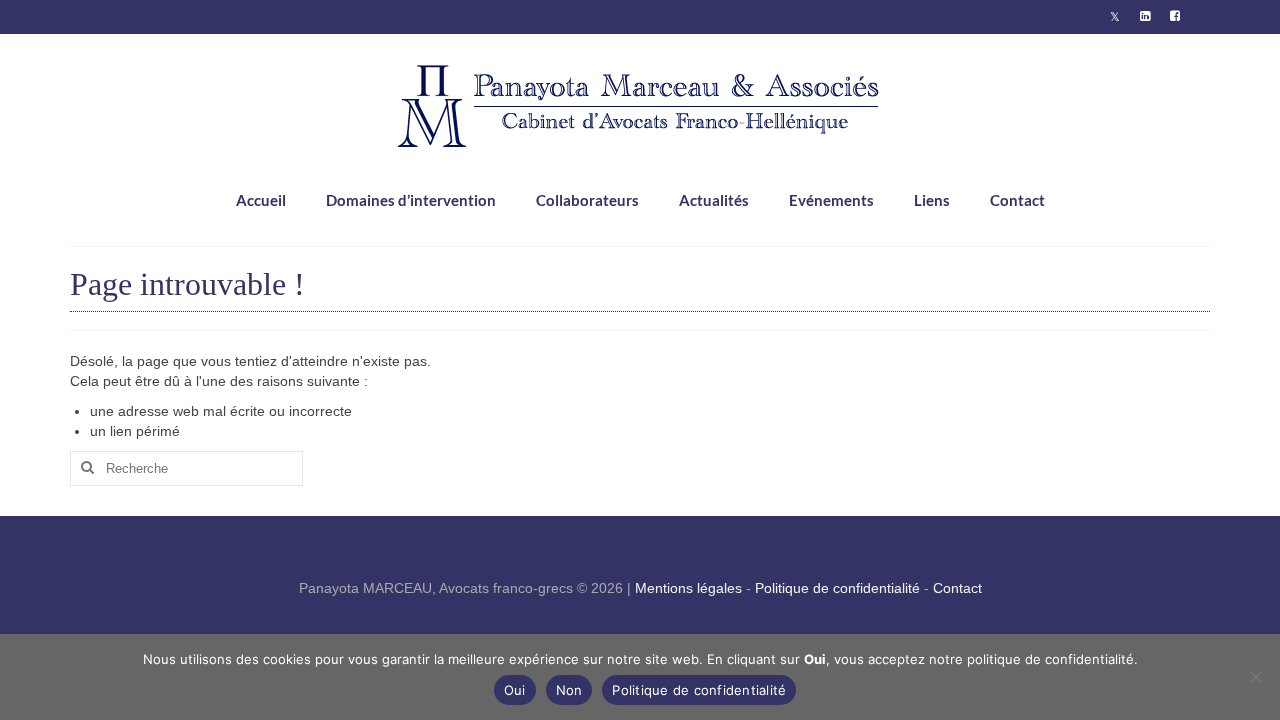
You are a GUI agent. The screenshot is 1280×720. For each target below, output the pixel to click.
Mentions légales (688, 588)
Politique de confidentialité (837, 588)
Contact (957, 588)
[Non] (1255, 677)
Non (569, 690)
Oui (515, 690)
